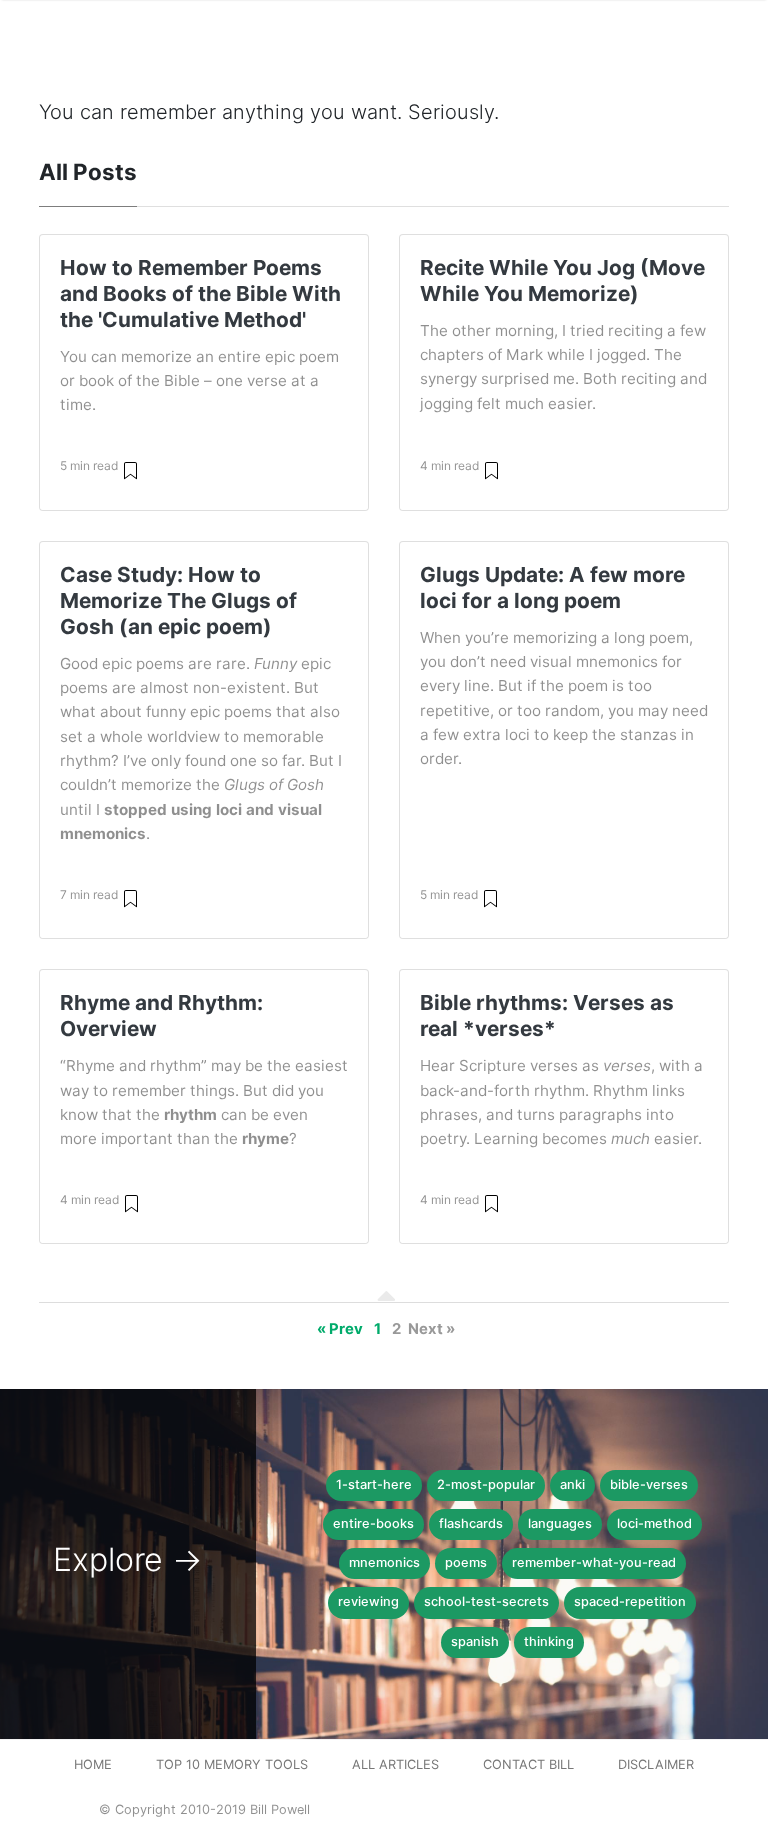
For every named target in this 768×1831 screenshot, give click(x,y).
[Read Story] (130, 469)
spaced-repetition (630, 1601)
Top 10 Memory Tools (232, 1764)
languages (560, 1523)
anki (572, 1484)
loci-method (654, 1523)
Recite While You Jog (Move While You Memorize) (562, 280)
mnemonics (384, 1562)
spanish (475, 1641)
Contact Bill (528, 1764)
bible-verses (649, 1484)
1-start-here (374, 1484)
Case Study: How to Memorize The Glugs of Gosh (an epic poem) (178, 600)
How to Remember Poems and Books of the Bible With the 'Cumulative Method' (200, 293)
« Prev (340, 1329)
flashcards (471, 1523)
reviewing (368, 1601)
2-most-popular (486, 1484)
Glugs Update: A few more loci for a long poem (552, 587)
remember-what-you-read (594, 1562)
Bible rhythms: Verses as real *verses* (547, 1015)
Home (93, 1764)
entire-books (373, 1523)
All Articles (395, 1764)
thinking (549, 1641)
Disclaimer (656, 1764)
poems (466, 1562)
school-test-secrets (486, 1601)
